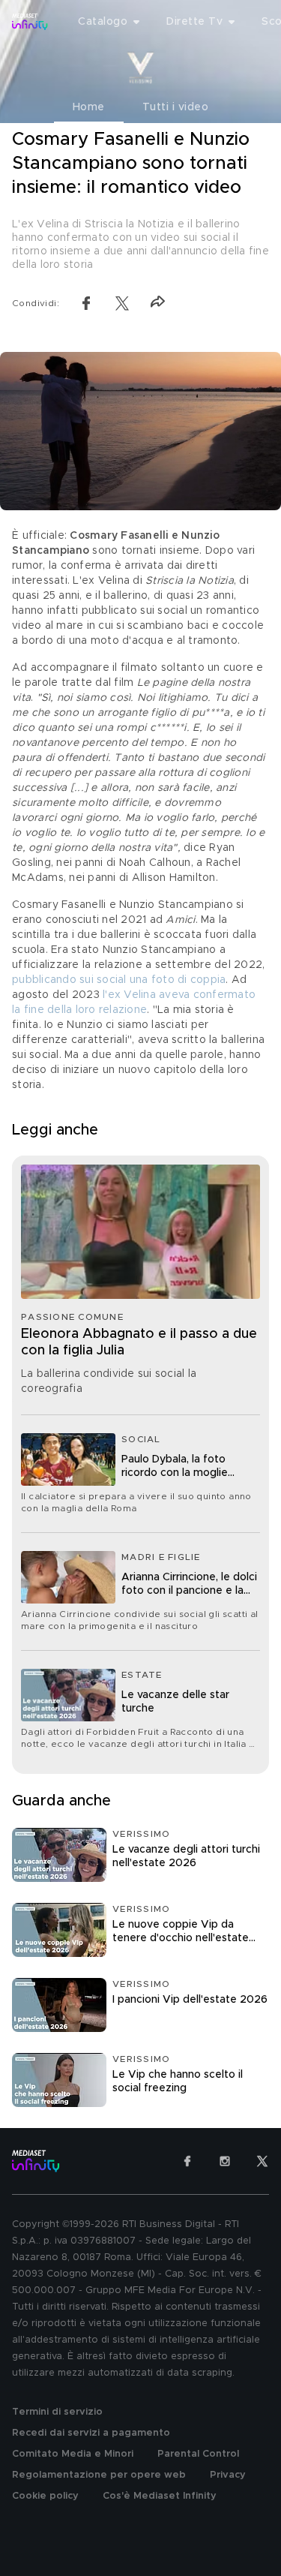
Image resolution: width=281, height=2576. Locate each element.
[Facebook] (187, 2161)
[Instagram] (225, 2161)
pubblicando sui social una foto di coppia (119, 980)
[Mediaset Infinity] (30, 22)
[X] (262, 2161)
